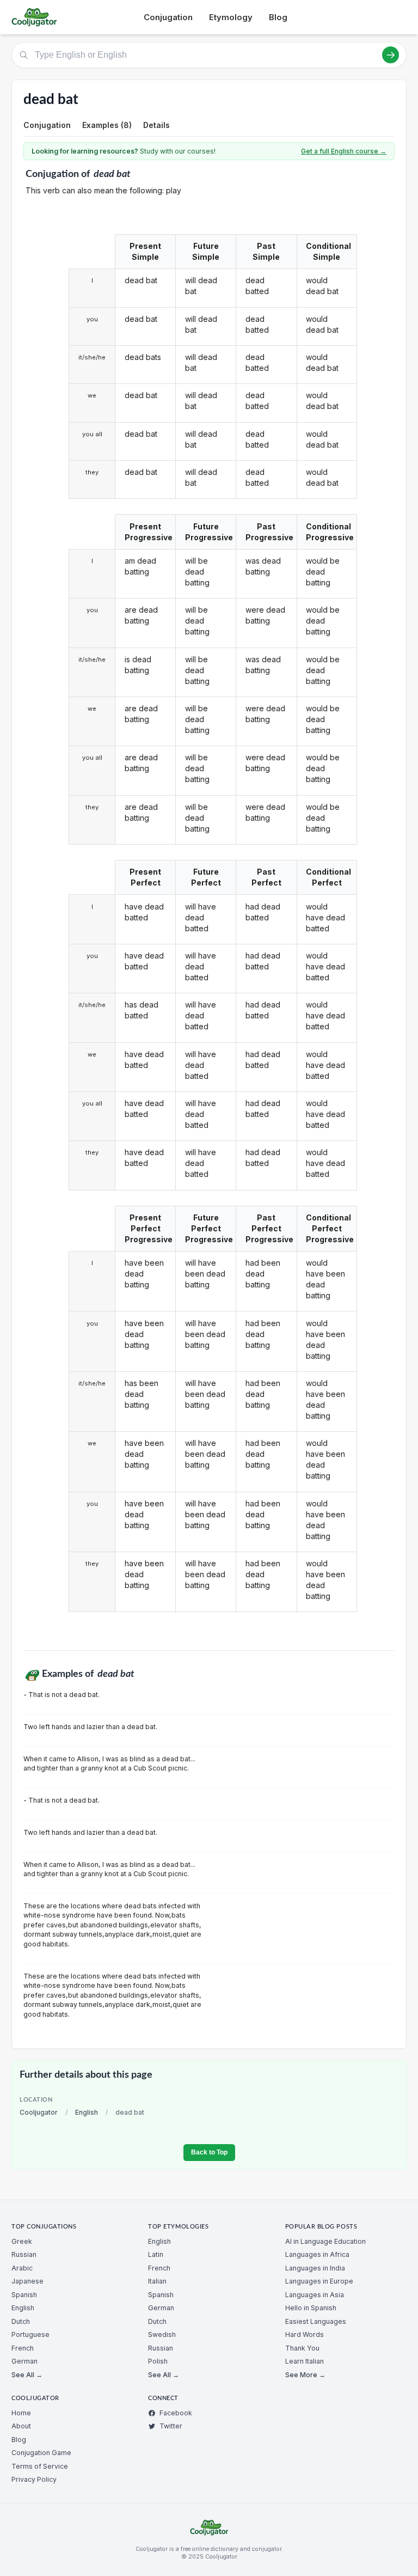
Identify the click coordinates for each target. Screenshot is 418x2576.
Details (156, 125)
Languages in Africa (317, 2254)
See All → (27, 2375)
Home (21, 2413)
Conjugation (168, 17)
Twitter (171, 2426)
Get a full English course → (344, 151)
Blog (278, 17)
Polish (158, 2361)
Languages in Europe (319, 2281)
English (87, 2112)
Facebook (176, 2413)
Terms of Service (40, 2466)
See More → (305, 2375)
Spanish (24, 2295)
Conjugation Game (41, 2453)
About (21, 2426)
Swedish (162, 2334)
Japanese (27, 2281)
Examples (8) (107, 125)
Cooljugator (39, 2112)
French (23, 2348)
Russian (24, 2254)
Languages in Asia (315, 2295)
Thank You (302, 2348)
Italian (157, 2281)
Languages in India (315, 2268)
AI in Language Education (325, 2241)
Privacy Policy (34, 2479)
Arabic (22, 2268)
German (24, 2361)
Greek (22, 2241)
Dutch (21, 2321)
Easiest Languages (316, 2321)
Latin (156, 2254)
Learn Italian (305, 2361)
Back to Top (209, 2152)
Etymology (231, 17)
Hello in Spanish (311, 2308)
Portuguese (30, 2334)
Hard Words (305, 2334)
